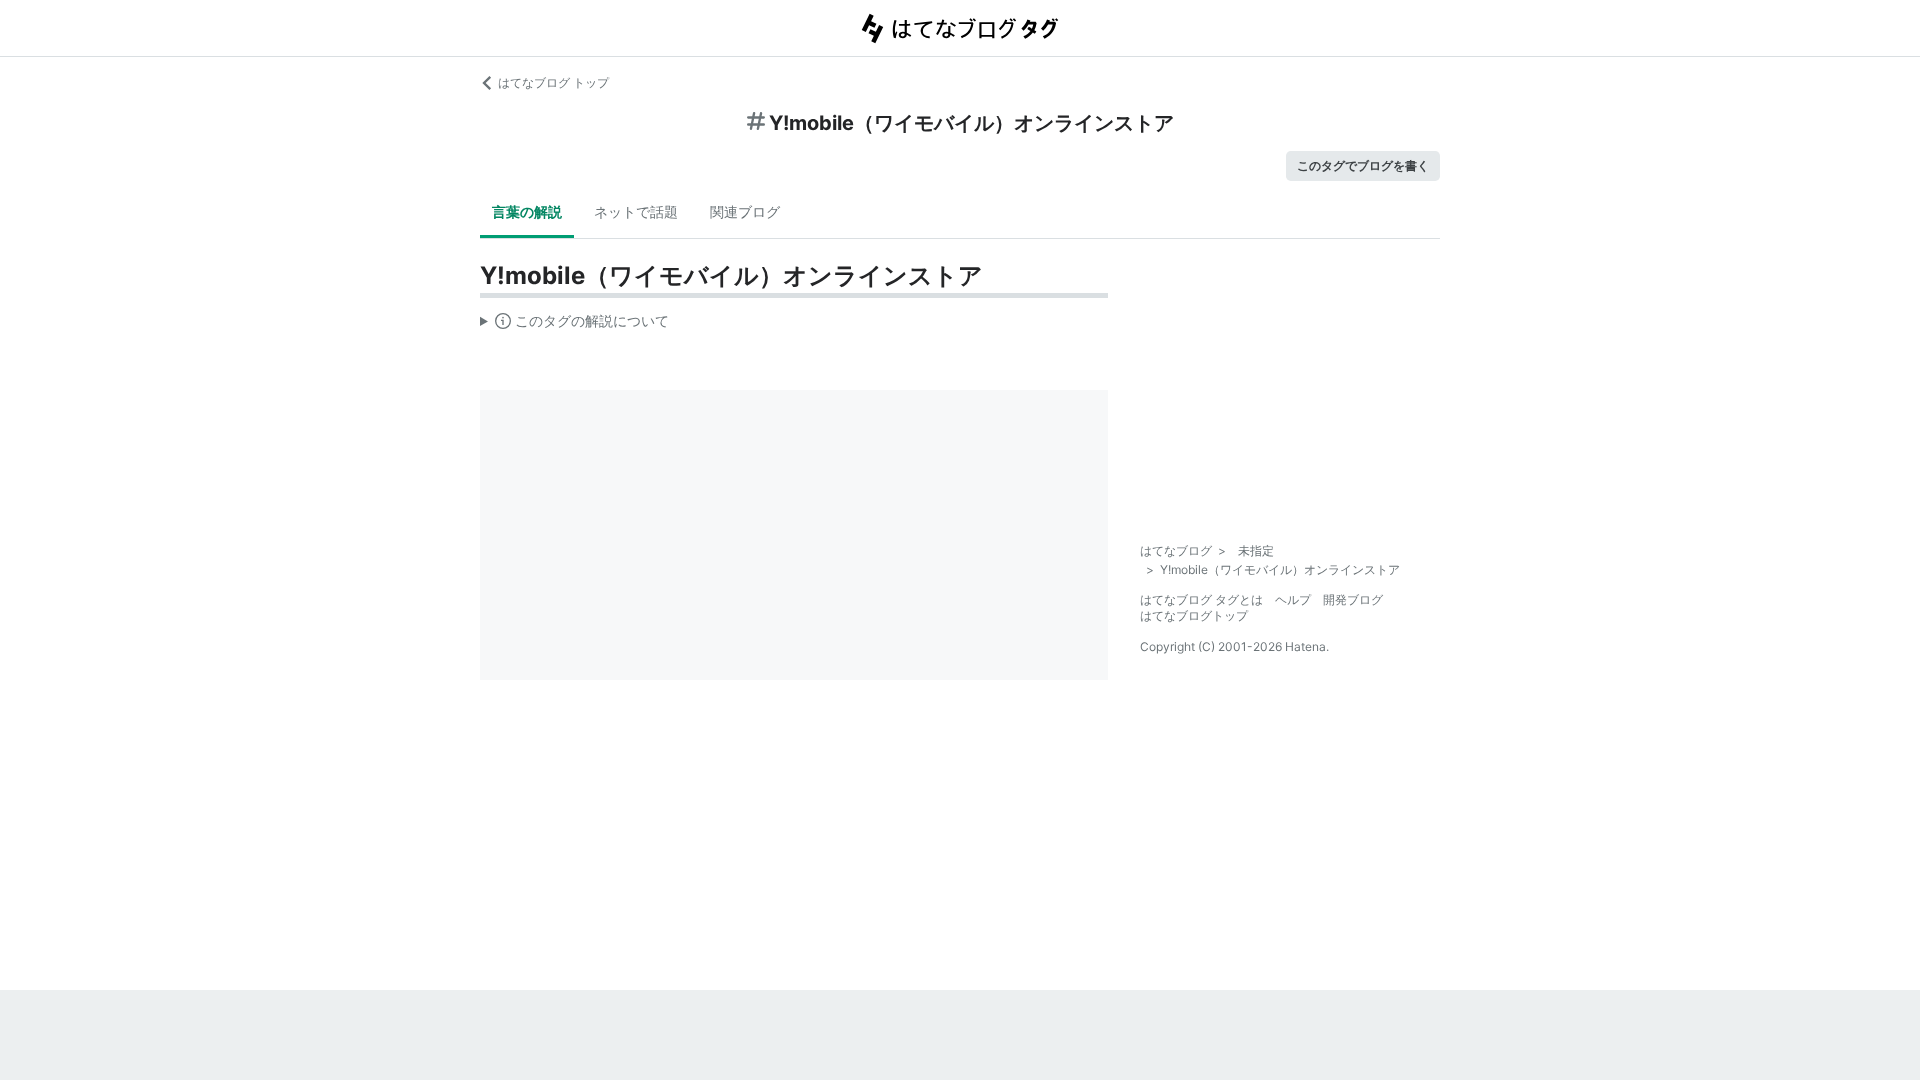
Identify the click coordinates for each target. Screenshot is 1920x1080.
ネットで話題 (636, 211)
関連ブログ (745, 211)
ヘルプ (1293, 599)
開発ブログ (1353, 599)
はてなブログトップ (1194, 615)
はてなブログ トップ (553, 82)
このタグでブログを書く (1363, 165)
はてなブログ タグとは (1201, 599)
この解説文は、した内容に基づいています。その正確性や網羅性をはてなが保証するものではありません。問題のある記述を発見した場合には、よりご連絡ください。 (574, 325)
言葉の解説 (527, 211)
